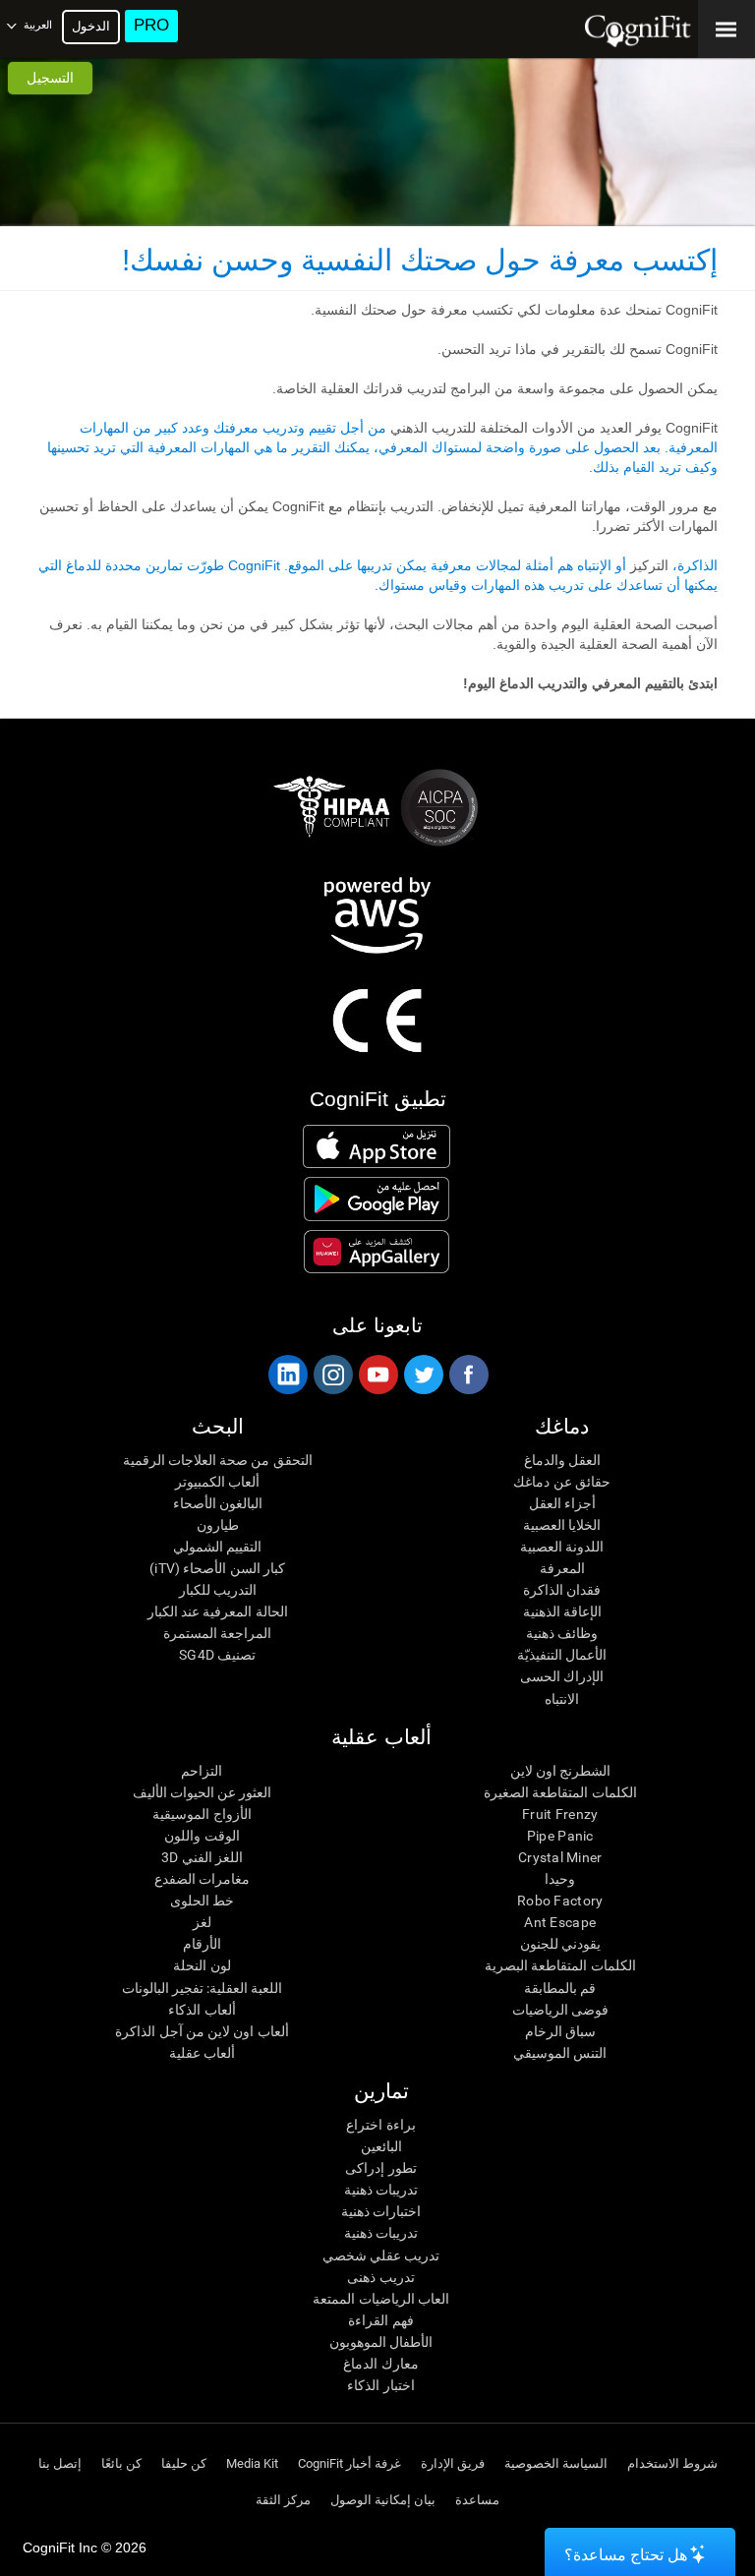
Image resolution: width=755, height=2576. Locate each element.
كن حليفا (184, 2463)
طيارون (218, 1525)
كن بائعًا (121, 2463)
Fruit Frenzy (560, 1814)
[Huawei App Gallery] (376, 1252)
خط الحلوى (202, 1901)
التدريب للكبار (218, 1590)
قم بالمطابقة (560, 1988)
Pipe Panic (560, 1836)
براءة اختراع (380, 2125)
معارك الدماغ (380, 2364)
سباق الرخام (560, 2031)
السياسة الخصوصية (556, 2463)
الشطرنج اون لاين (561, 1771)
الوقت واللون (202, 1836)
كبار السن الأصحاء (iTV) (217, 1568)
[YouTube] (377, 1375)
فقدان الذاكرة (562, 1590)
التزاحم (202, 1771)
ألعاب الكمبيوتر (217, 1482)
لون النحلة (202, 1965)
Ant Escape (560, 1922)
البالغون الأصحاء (218, 1503)
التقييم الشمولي (217, 1547)
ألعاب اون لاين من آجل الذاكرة (202, 2031)
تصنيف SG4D (217, 1655)
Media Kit (252, 2463)
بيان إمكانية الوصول (383, 2500)
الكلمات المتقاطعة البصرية (560, 1965)
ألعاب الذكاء (202, 2010)
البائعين (381, 2146)
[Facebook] (468, 1375)
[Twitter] (423, 1375)
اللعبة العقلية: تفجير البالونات (203, 1988)
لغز (202, 1922)
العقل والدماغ (562, 1460)
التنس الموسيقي (560, 2053)
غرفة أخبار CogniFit (349, 2463)
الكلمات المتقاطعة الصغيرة (560, 1792)
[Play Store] (376, 1199)
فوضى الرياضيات (560, 2010)
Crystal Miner (560, 1857)
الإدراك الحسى (562, 1676)
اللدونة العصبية (562, 1547)
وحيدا (560, 1879)
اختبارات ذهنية (381, 2211)
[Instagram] (332, 1375)
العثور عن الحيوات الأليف (203, 1792)
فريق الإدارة (453, 2463)
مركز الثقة (283, 2500)
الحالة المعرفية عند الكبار (218, 1611)
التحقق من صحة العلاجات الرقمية (218, 1460)
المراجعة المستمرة (217, 1633)
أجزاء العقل (562, 1503)
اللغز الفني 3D (202, 1857)
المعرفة (562, 1568)
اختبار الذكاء (380, 2385)
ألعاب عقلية (202, 2053)
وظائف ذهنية (562, 1633)
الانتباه (562, 1699)
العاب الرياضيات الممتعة (381, 2299)
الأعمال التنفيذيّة (562, 1655)
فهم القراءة (380, 2320)
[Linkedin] (287, 1375)
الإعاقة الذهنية (562, 1611)
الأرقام (202, 1944)
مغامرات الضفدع (202, 1879)
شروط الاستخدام (672, 2463)
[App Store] (376, 1146)
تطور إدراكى (380, 2168)
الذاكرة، (693, 565)
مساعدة (477, 2500)
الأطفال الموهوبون (381, 2342)
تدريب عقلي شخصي (381, 2255)
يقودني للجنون (560, 1944)
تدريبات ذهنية (381, 2190)
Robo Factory (560, 1901)
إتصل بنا (60, 2463)
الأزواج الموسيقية (202, 1814)
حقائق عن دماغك (562, 1482)
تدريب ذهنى (380, 2277)
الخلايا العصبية (562, 1525)
